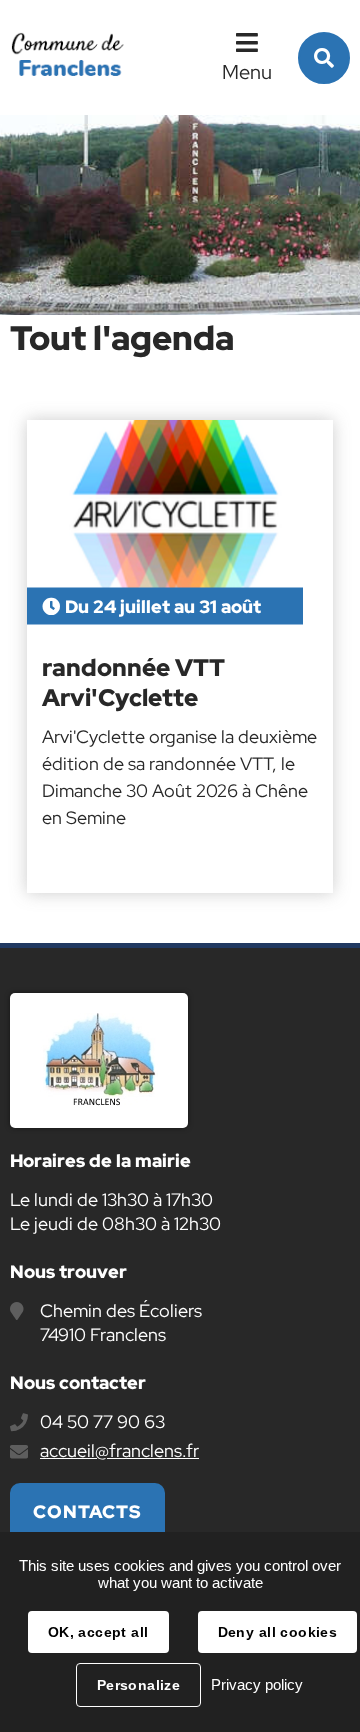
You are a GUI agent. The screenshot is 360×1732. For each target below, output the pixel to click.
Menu (247, 72)
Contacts (87, 1511)
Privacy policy (257, 1684)
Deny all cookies (278, 1632)
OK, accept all (98, 1632)
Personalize (139, 1685)
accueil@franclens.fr (119, 1450)
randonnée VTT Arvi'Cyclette (133, 683)
